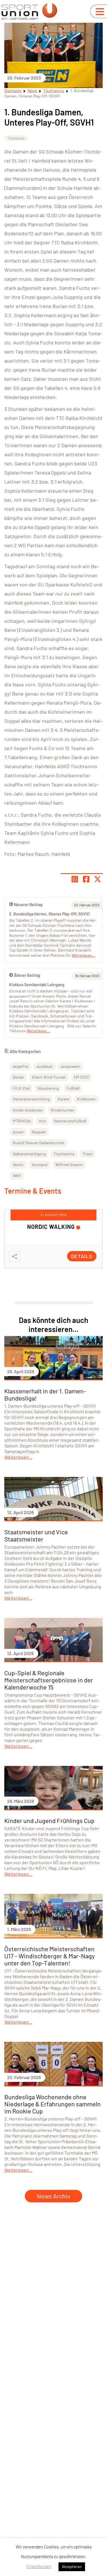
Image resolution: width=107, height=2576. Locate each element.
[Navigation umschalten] (100, 12)
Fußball (73, 1088)
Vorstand (40, 1165)
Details (82, 1256)
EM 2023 (81, 1077)
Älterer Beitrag (27, 975)
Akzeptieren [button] (72, 2567)
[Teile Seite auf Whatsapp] (75, 879)
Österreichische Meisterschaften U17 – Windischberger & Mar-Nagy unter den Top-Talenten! (50, 1956)
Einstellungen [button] (39, 2566)
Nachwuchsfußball (70, 1121)
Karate (63, 1099)
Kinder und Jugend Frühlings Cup (49, 1820)
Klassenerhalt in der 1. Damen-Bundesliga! (45, 1394)
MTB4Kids (22, 1121)
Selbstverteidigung (29, 1154)
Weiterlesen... (38, 1031)
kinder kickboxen (28, 1110)
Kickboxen (86, 1099)
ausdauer (45, 1066)
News (32, 90)
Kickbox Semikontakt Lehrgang (37, 985)
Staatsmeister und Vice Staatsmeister (36, 1535)
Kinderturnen (62, 1110)
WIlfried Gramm (69, 1165)
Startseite (13, 90)
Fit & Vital (21, 1088)
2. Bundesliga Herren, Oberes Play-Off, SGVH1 (49, 914)
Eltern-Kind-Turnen (49, 1077)
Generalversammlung (31, 1099)
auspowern (70, 1066)
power (18, 1132)
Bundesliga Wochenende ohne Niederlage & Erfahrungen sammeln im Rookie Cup (53, 2104)
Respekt (39, 1132)
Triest (87, 1154)
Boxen (18, 1077)
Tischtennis (54, 90)
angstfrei (21, 1066)
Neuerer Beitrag (28, 905)
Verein (18, 1165)
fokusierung (48, 1088)
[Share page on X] (98, 879)
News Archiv (53, 2196)
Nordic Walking (51, 1227)
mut (42, 1121)
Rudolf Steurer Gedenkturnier (39, 1143)
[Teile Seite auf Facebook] (86, 879)
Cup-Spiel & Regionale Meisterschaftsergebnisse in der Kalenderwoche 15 (49, 1680)
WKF (17, 1176)
